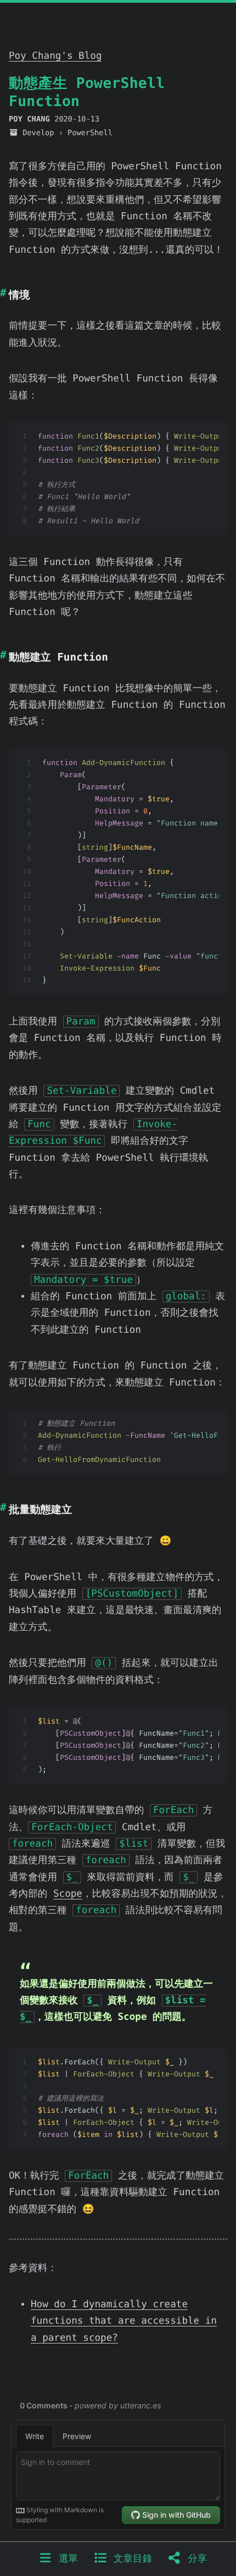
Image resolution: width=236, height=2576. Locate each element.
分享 (194, 2559)
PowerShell (90, 133)
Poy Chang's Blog (55, 56)
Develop (38, 133)
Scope (68, 1894)
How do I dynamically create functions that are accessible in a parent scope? (124, 2321)
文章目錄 (130, 2559)
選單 (65, 2559)
